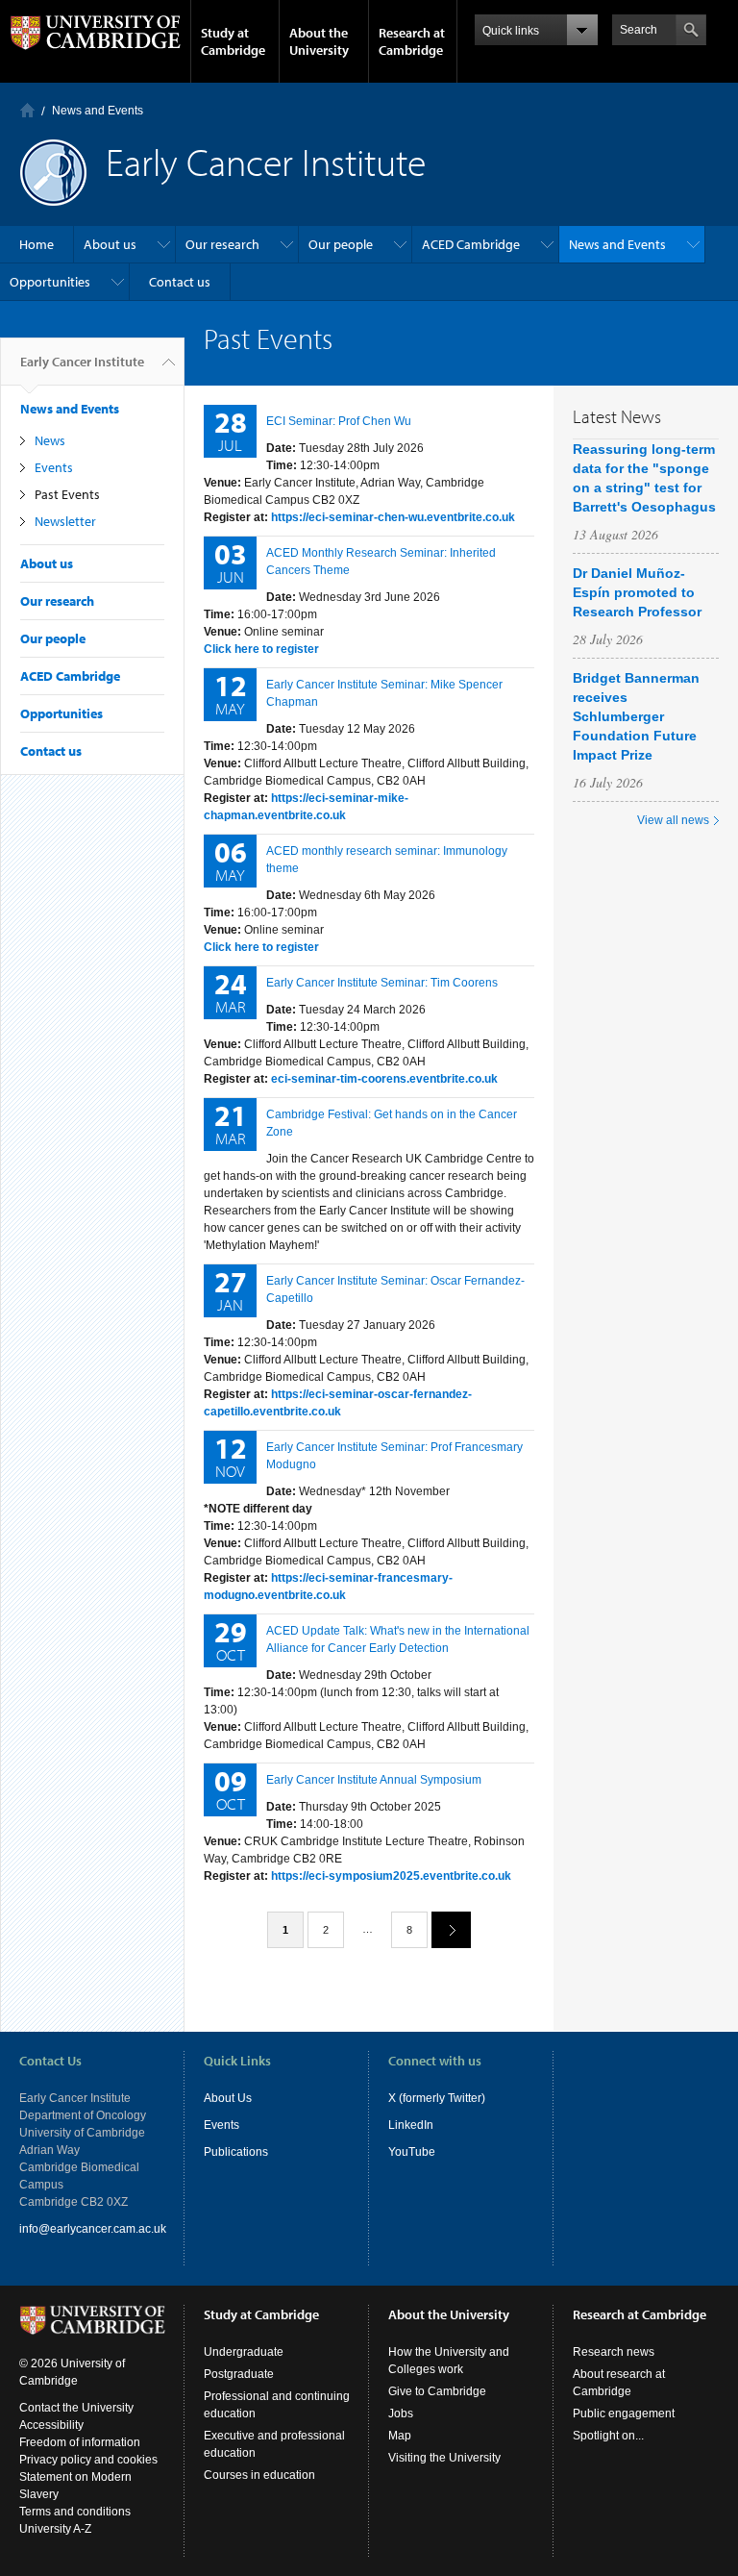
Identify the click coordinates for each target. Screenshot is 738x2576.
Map (400, 2436)
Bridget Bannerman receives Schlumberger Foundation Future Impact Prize (636, 716)
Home (27, 110)
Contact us (180, 282)
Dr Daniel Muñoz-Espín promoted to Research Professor (637, 592)
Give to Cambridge (437, 2391)
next (451, 1930)
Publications (236, 2152)
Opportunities (50, 282)
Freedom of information (80, 2442)
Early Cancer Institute (82, 362)
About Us (228, 2098)
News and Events (98, 111)
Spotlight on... (608, 2436)
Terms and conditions (75, 2512)
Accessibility (51, 2425)
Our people (341, 244)
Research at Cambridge (412, 41)
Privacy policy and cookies (88, 2460)
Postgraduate (239, 2374)
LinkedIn (411, 2125)
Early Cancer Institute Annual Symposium (374, 1780)
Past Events (67, 494)
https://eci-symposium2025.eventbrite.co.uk (391, 1876)
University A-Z (55, 2529)
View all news (673, 820)
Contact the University (76, 2408)
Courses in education (259, 2475)
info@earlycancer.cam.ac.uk (93, 2229)
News (50, 440)
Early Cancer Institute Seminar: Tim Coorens (382, 983)
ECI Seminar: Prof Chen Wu (339, 421)
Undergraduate (244, 2352)
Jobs (401, 2413)
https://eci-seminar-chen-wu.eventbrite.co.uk (393, 517)
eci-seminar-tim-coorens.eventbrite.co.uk (384, 1079)
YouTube (412, 2152)
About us (110, 244)
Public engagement (624, 2413)
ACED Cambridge (471, 244)
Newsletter (65, 521)
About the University (319, 41)
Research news (614, 2352)
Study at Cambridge (233, 41)
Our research (222, 244)
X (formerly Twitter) (437, 2098)
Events (54, 467)
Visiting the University (444, 2458)
